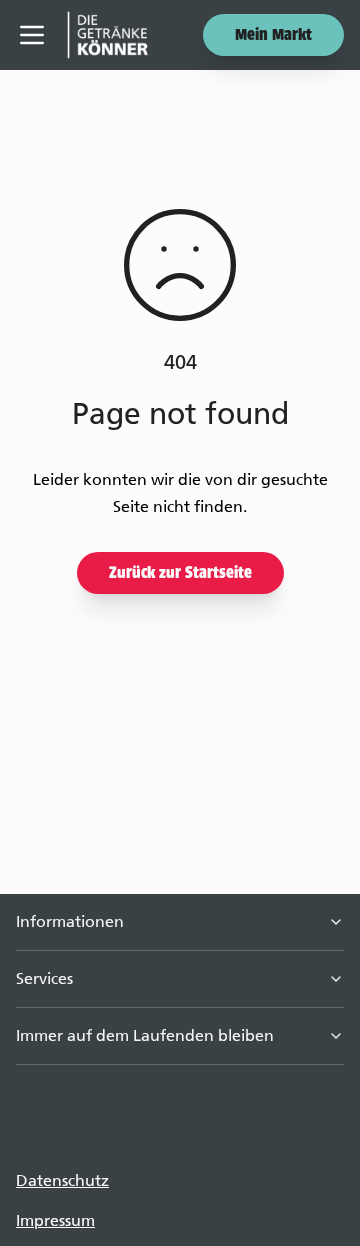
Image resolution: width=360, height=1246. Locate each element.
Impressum (55, 1220)
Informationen (70, 921)
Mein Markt (273, 36)
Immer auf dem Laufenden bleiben (145, 1035)
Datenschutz (62, 1180)
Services (44, 978)
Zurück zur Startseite (180, 574)
